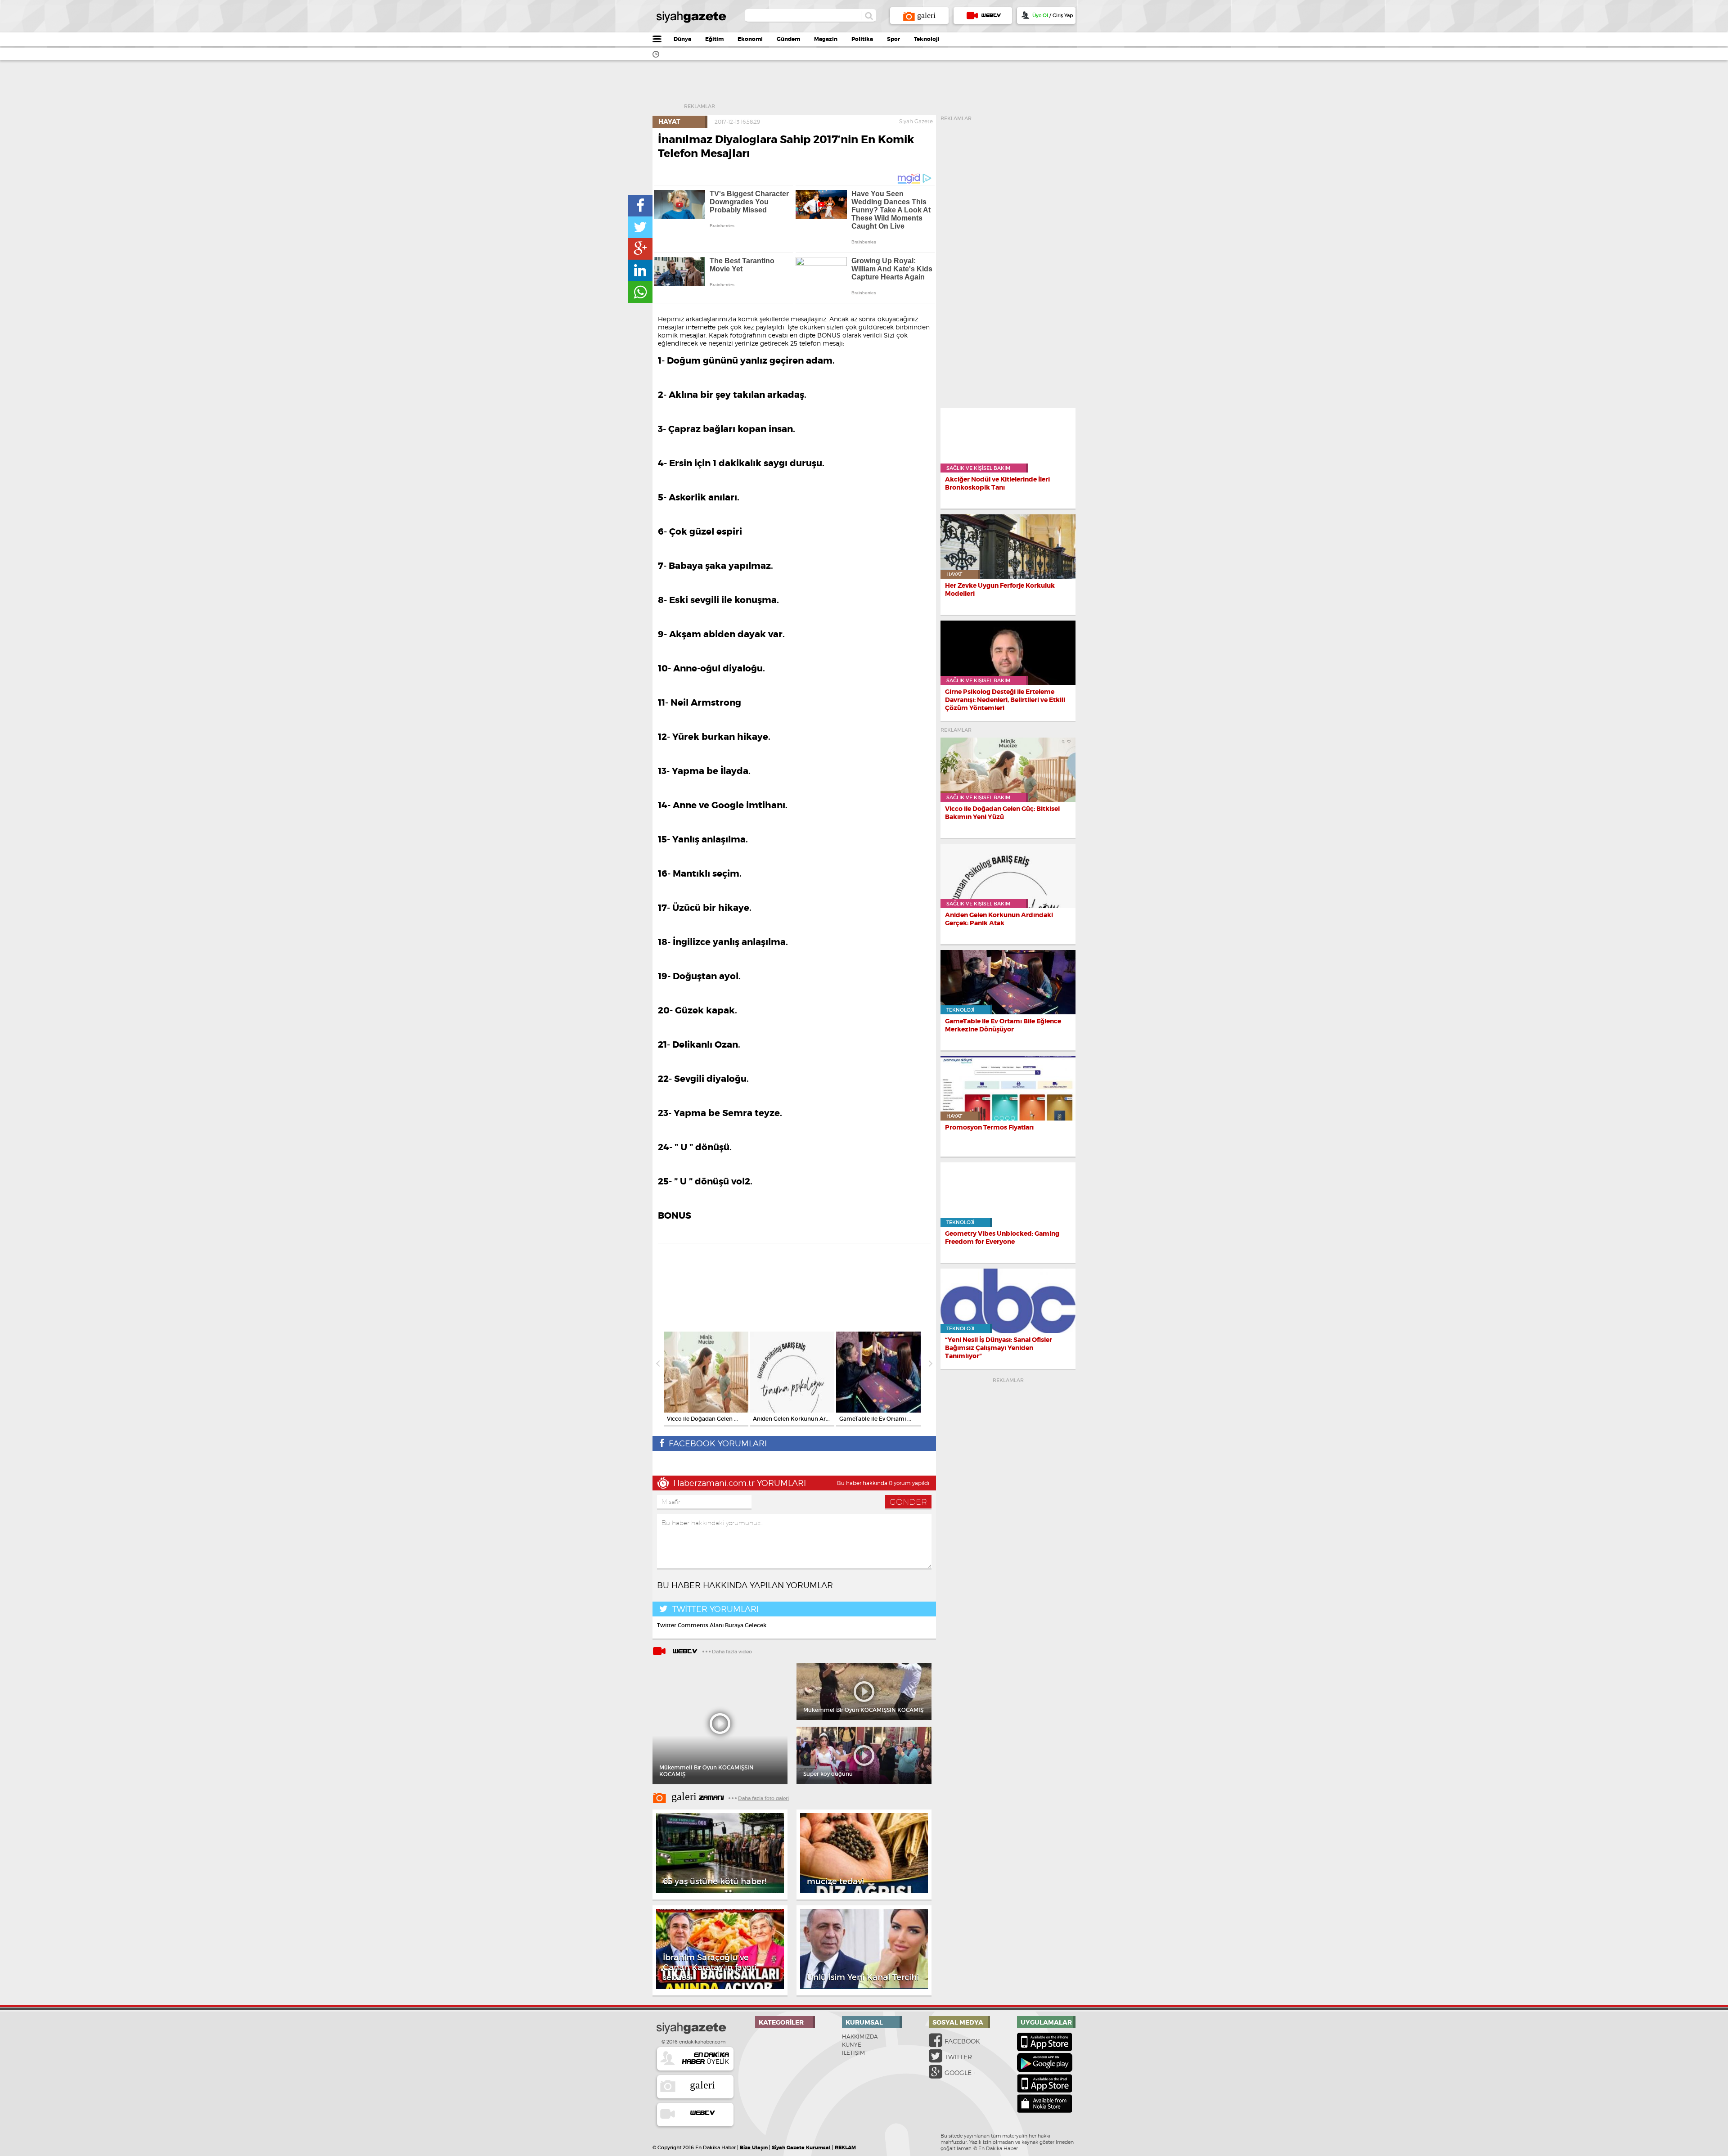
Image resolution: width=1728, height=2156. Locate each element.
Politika (862, 39)
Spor (893, 39)
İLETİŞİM (853, 2053)
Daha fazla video (732, 1652)
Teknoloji (927, 39)
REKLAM (845, 2147)
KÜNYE (852, 2045)
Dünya (682, 39)
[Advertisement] (881, 88)
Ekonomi (750, 39)
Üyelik (706, 2058)
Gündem (788, 39)
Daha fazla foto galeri (763, 1798)
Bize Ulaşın (754, 2147)
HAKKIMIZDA (860, 2037)
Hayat (669, 122)
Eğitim (714, 39)
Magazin (826, 39)
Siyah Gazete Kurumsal (801, 2147)
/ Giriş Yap (1053, 15)
